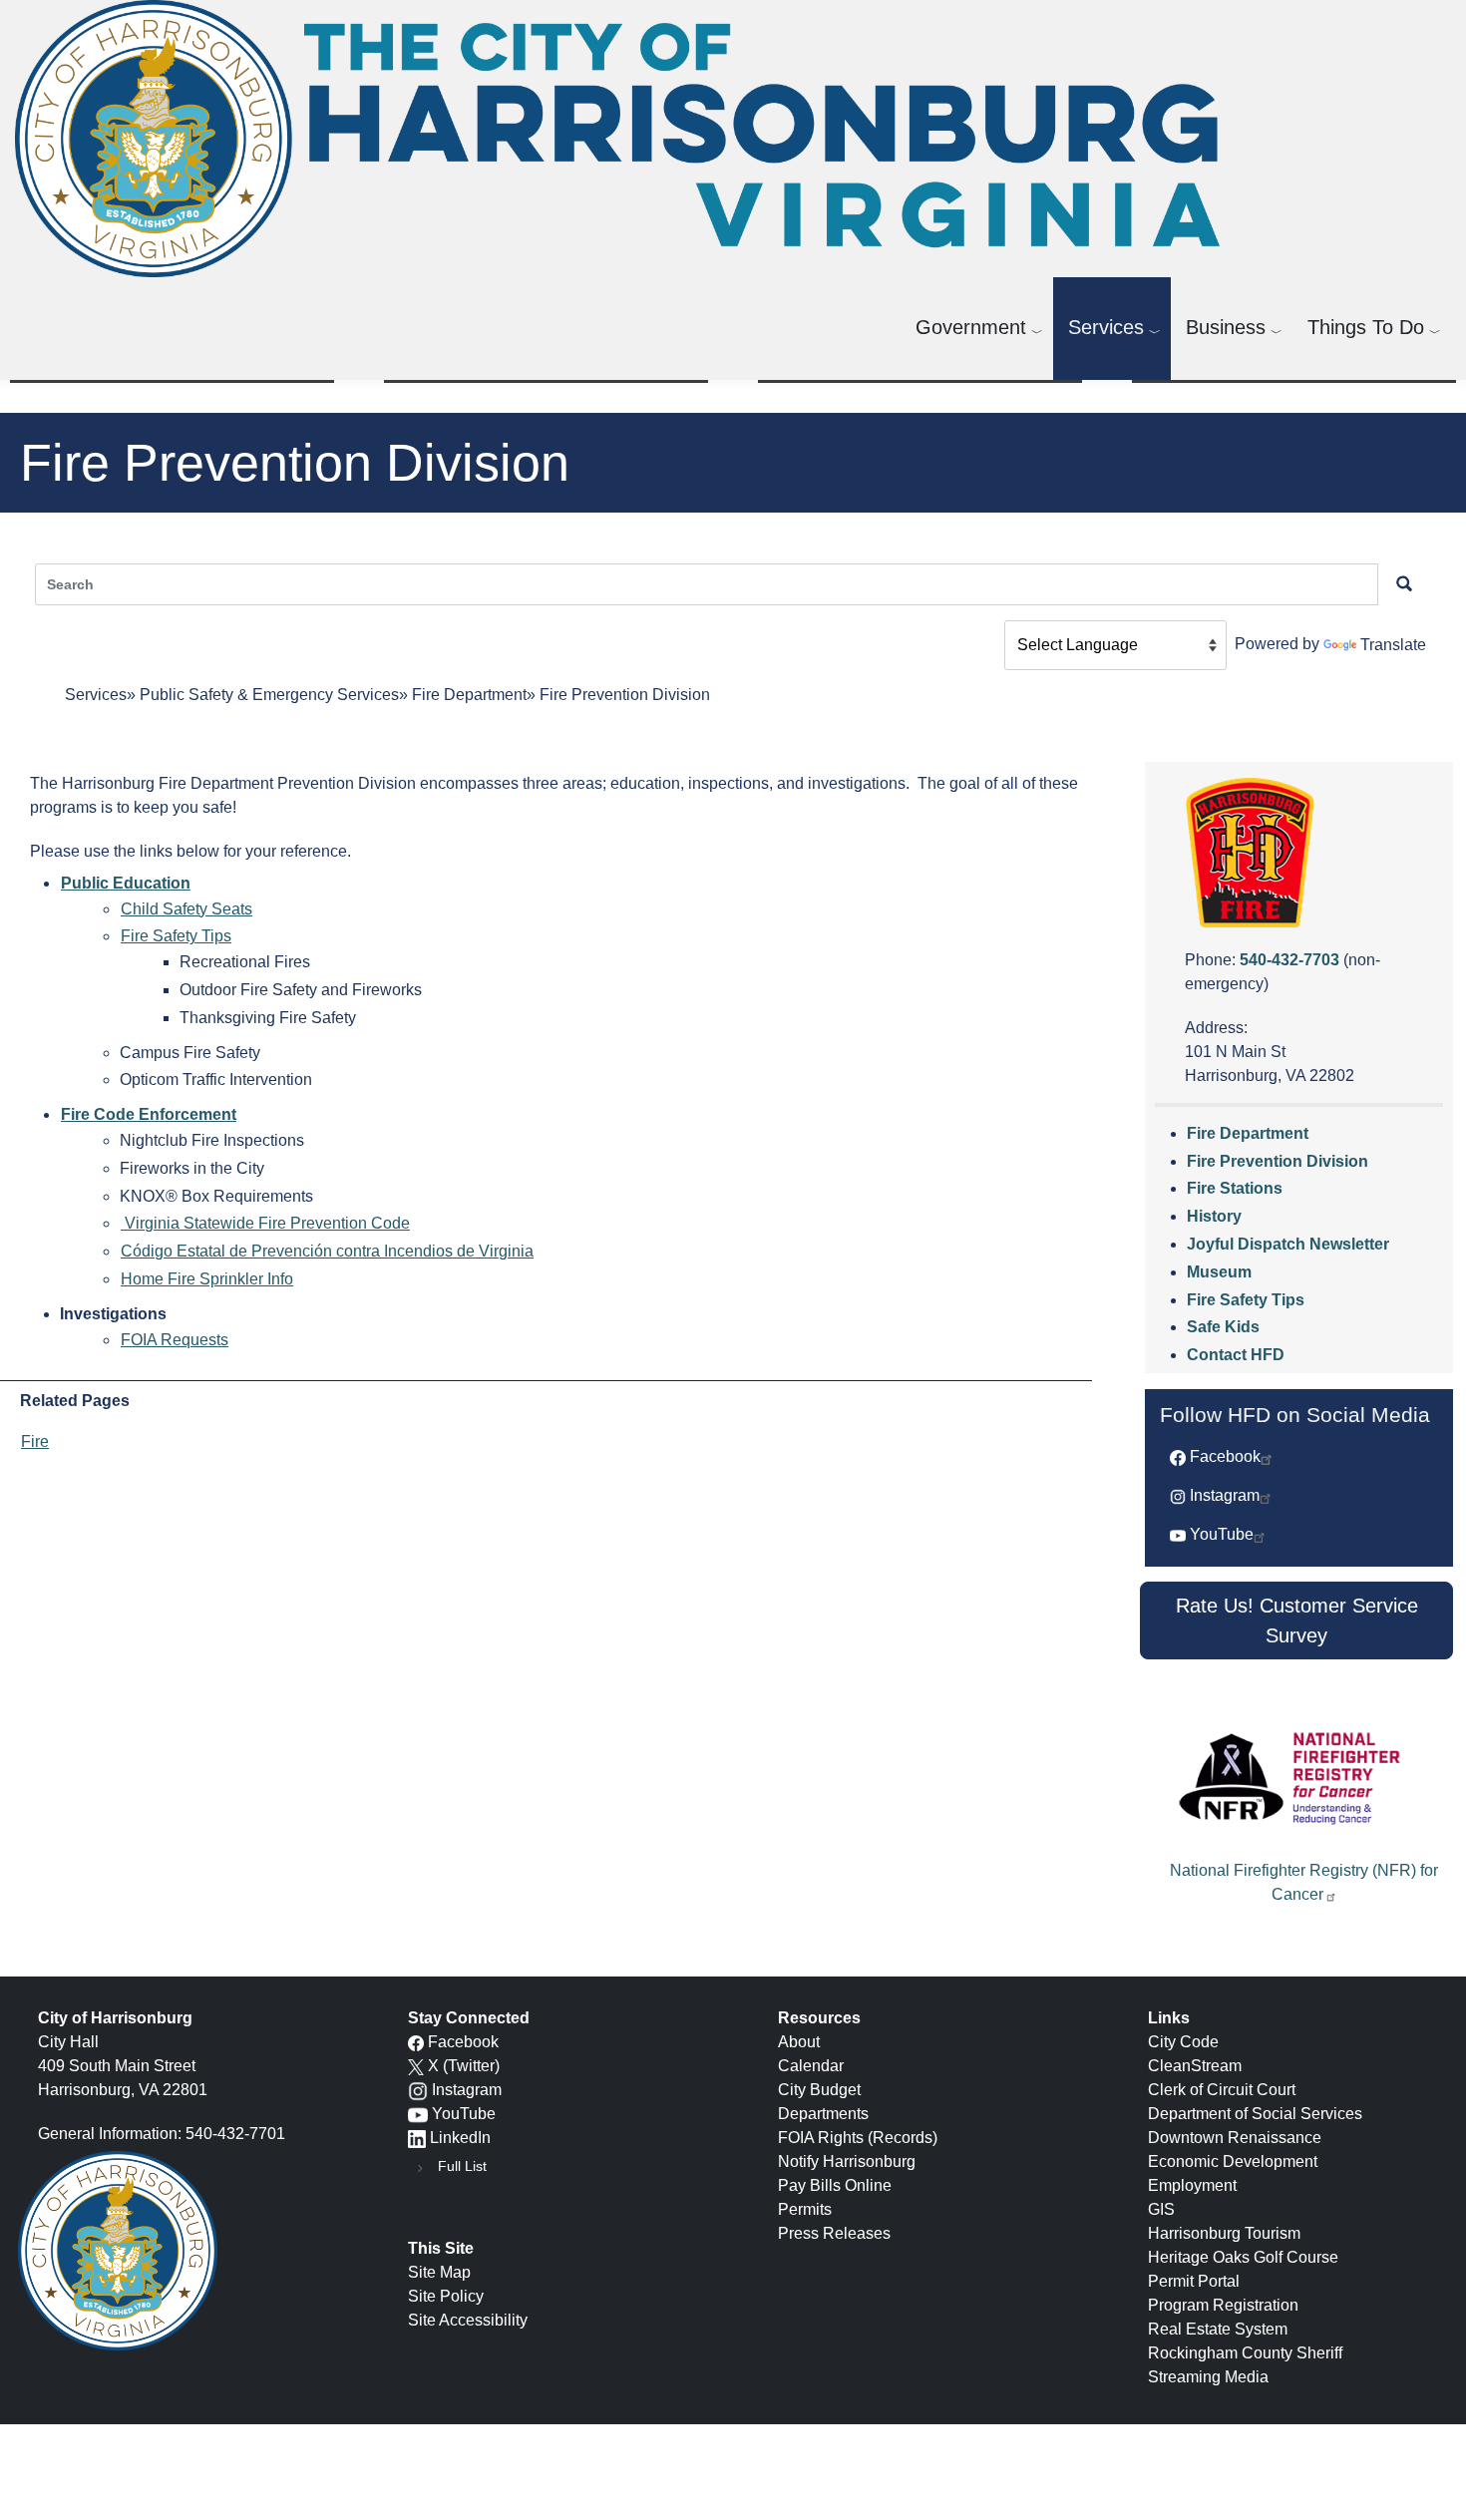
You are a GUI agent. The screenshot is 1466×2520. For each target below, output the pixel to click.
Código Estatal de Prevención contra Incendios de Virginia (327, 1251)
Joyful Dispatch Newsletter (1288, 1244)
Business (1226, 327)
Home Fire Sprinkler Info (207, 1279)
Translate (1393, 645)
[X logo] (416, 2066)
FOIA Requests (175, 1340)
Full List (462, 2166)
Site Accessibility (468, 2320)
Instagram (1225, 1495)
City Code (1183, 2042)
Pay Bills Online (835, 2185)
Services (1106, 327)
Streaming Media (1208, 2377)
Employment (1192, 2185)
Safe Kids (1223, 1327)
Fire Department (469, 695)
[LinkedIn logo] (417, 2138)
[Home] (625, 139)
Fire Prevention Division (1278, 1161)
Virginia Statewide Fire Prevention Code (265, 1223)
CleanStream (1195, 2066)
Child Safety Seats (186, 909)
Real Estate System (1218, 2329)
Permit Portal (1194, 2281)
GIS (1161, 2209)
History (1214, 1216)
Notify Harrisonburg (847, 2161)
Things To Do (1366, 327)
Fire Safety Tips (176, 936)
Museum (1219, 1272)
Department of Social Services (1255, 2114)
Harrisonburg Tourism (1224, 2233)
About (799, 2042)
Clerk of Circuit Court (1222, 2090)
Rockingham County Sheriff (1245, 2353)
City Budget (819, 2090)
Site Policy (446, 2296)
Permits (805, 2209)
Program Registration (1223, 2305)
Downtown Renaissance (1235, 2138)
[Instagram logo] (418, 2090)
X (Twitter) (464, 2066)
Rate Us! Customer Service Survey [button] (1297, 1620)
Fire (35, 1441)
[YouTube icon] (418, 2114)
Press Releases (834, 2233)
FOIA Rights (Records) (858, 2138)
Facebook (1225, 1456)
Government (971, 327)
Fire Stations (1235, 1188)
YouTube (1222, 1534)
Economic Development (1233, 2161)
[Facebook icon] (416, 2042)
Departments (823, 2114)
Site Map (439, 2272)
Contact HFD (1236, 1355)
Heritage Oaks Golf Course (1243, 2257)
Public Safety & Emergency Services (269, 695)
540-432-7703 (1289, 960)
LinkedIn (460, 2138)
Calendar (811, 2066)
